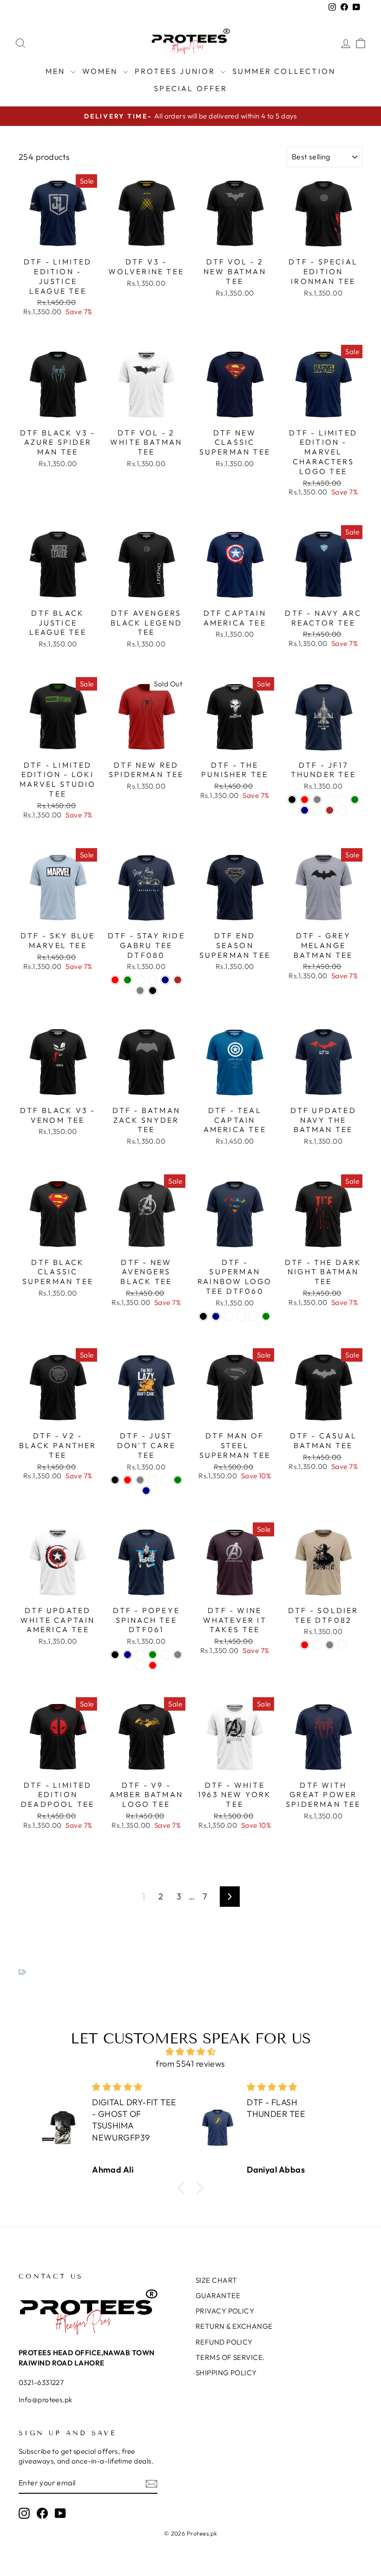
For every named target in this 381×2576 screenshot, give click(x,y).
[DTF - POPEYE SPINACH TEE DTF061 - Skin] (165, 1655)
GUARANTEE (218, 2296)
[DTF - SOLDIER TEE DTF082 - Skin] (342, 1645)
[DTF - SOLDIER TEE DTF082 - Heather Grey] (330, 1645)
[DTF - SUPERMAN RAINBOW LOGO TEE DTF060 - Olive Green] (266, 1316)
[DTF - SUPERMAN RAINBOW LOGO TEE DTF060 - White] (241, 1316)
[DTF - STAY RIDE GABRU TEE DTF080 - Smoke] (153, 980)
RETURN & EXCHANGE (234, 2326)
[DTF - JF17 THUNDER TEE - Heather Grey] (317, 800)
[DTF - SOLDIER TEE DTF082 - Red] (305, 1645)
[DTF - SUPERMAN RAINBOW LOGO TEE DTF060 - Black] (203, 1316)
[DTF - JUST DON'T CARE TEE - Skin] (153, 1480)
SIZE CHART (217, 2280)
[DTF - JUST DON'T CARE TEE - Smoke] (165, 1480)
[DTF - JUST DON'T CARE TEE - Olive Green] (178, 1480)
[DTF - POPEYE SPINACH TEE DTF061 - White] (140, 1655)
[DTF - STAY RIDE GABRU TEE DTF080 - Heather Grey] (140, 991)
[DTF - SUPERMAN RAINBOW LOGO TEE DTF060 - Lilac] (228, 1316)
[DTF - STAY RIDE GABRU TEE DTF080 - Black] (153, 991)
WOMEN (102, 71)
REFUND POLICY (224, 2342)
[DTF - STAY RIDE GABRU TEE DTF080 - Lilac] (140, 980)
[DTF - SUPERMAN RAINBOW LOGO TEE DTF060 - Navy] (216, 1316)
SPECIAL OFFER (190, 88)
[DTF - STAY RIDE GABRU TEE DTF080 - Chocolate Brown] (178, 980)
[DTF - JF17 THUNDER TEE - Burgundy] (342, 810)
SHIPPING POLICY (226, 2373)
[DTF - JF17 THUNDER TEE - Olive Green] (355, 800)
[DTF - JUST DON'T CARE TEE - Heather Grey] (140, 1480)
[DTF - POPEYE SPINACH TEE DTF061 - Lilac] (140, 1665)
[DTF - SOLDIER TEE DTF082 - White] (317, 1645)
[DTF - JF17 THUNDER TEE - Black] (292, 800)
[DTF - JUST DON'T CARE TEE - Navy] (146, 1491)
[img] (190, 2052)
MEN (57, 71)
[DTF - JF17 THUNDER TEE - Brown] (330, 810)
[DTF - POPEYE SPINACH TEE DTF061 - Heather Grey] (178, 1655)
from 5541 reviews (190, 2064)
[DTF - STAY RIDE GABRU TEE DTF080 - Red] (115, 980)
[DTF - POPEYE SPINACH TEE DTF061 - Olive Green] (153, 1655)
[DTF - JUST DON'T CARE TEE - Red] (128, 1480)
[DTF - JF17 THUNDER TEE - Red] (305, 800)
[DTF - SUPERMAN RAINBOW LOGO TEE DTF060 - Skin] (253, 1316)
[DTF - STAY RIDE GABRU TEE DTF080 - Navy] (165, 980)
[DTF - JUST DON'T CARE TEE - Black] (115, 1480)
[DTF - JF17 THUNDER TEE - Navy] (305, 810)
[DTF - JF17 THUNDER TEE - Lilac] (317, 810)
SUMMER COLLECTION (284, 71)
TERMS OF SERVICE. (230, 2357)
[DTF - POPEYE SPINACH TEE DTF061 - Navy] (128, 1655)
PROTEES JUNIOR (177, 71)
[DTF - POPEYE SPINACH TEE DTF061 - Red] (153, 1665)
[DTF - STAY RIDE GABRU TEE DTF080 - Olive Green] (128, 980)
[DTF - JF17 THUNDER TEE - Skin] (330, 800)
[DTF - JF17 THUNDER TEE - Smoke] (342, 800)
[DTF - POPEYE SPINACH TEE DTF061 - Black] (115, 1655)
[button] (184, 2188)
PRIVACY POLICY (225, 2311)
